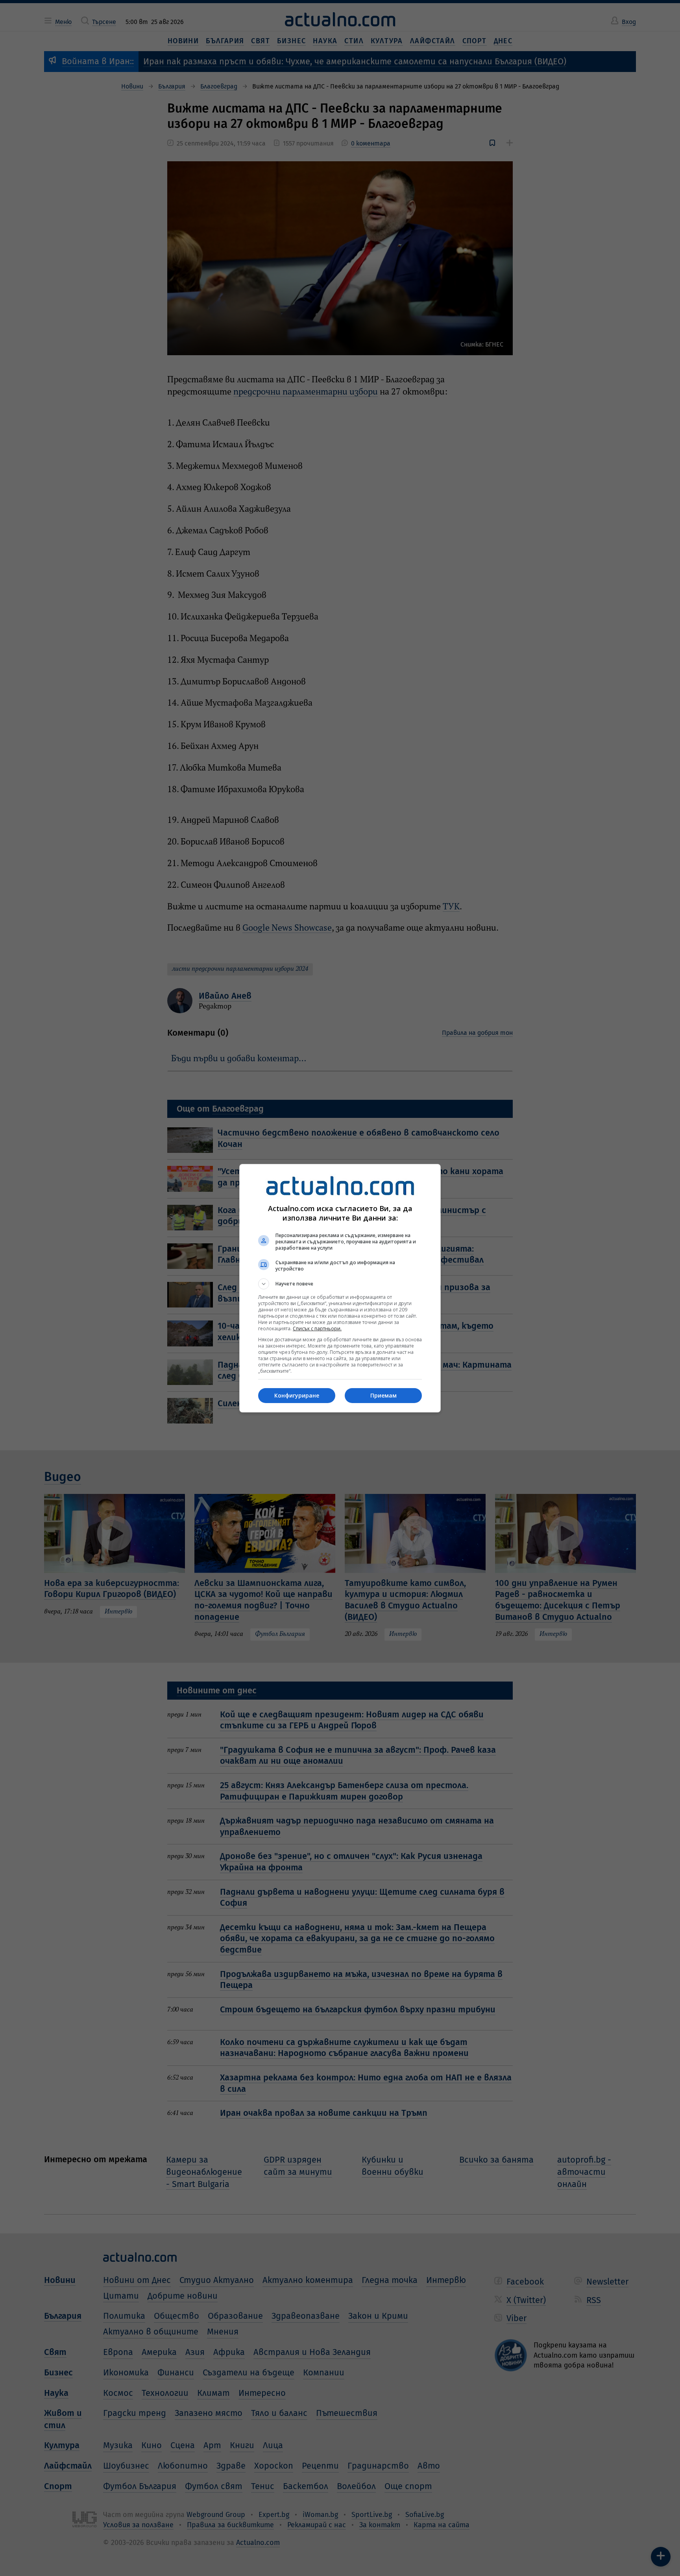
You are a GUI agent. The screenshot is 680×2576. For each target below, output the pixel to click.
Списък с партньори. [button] (317, 1329)
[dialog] (340, 1288)
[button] (340, 1284)
